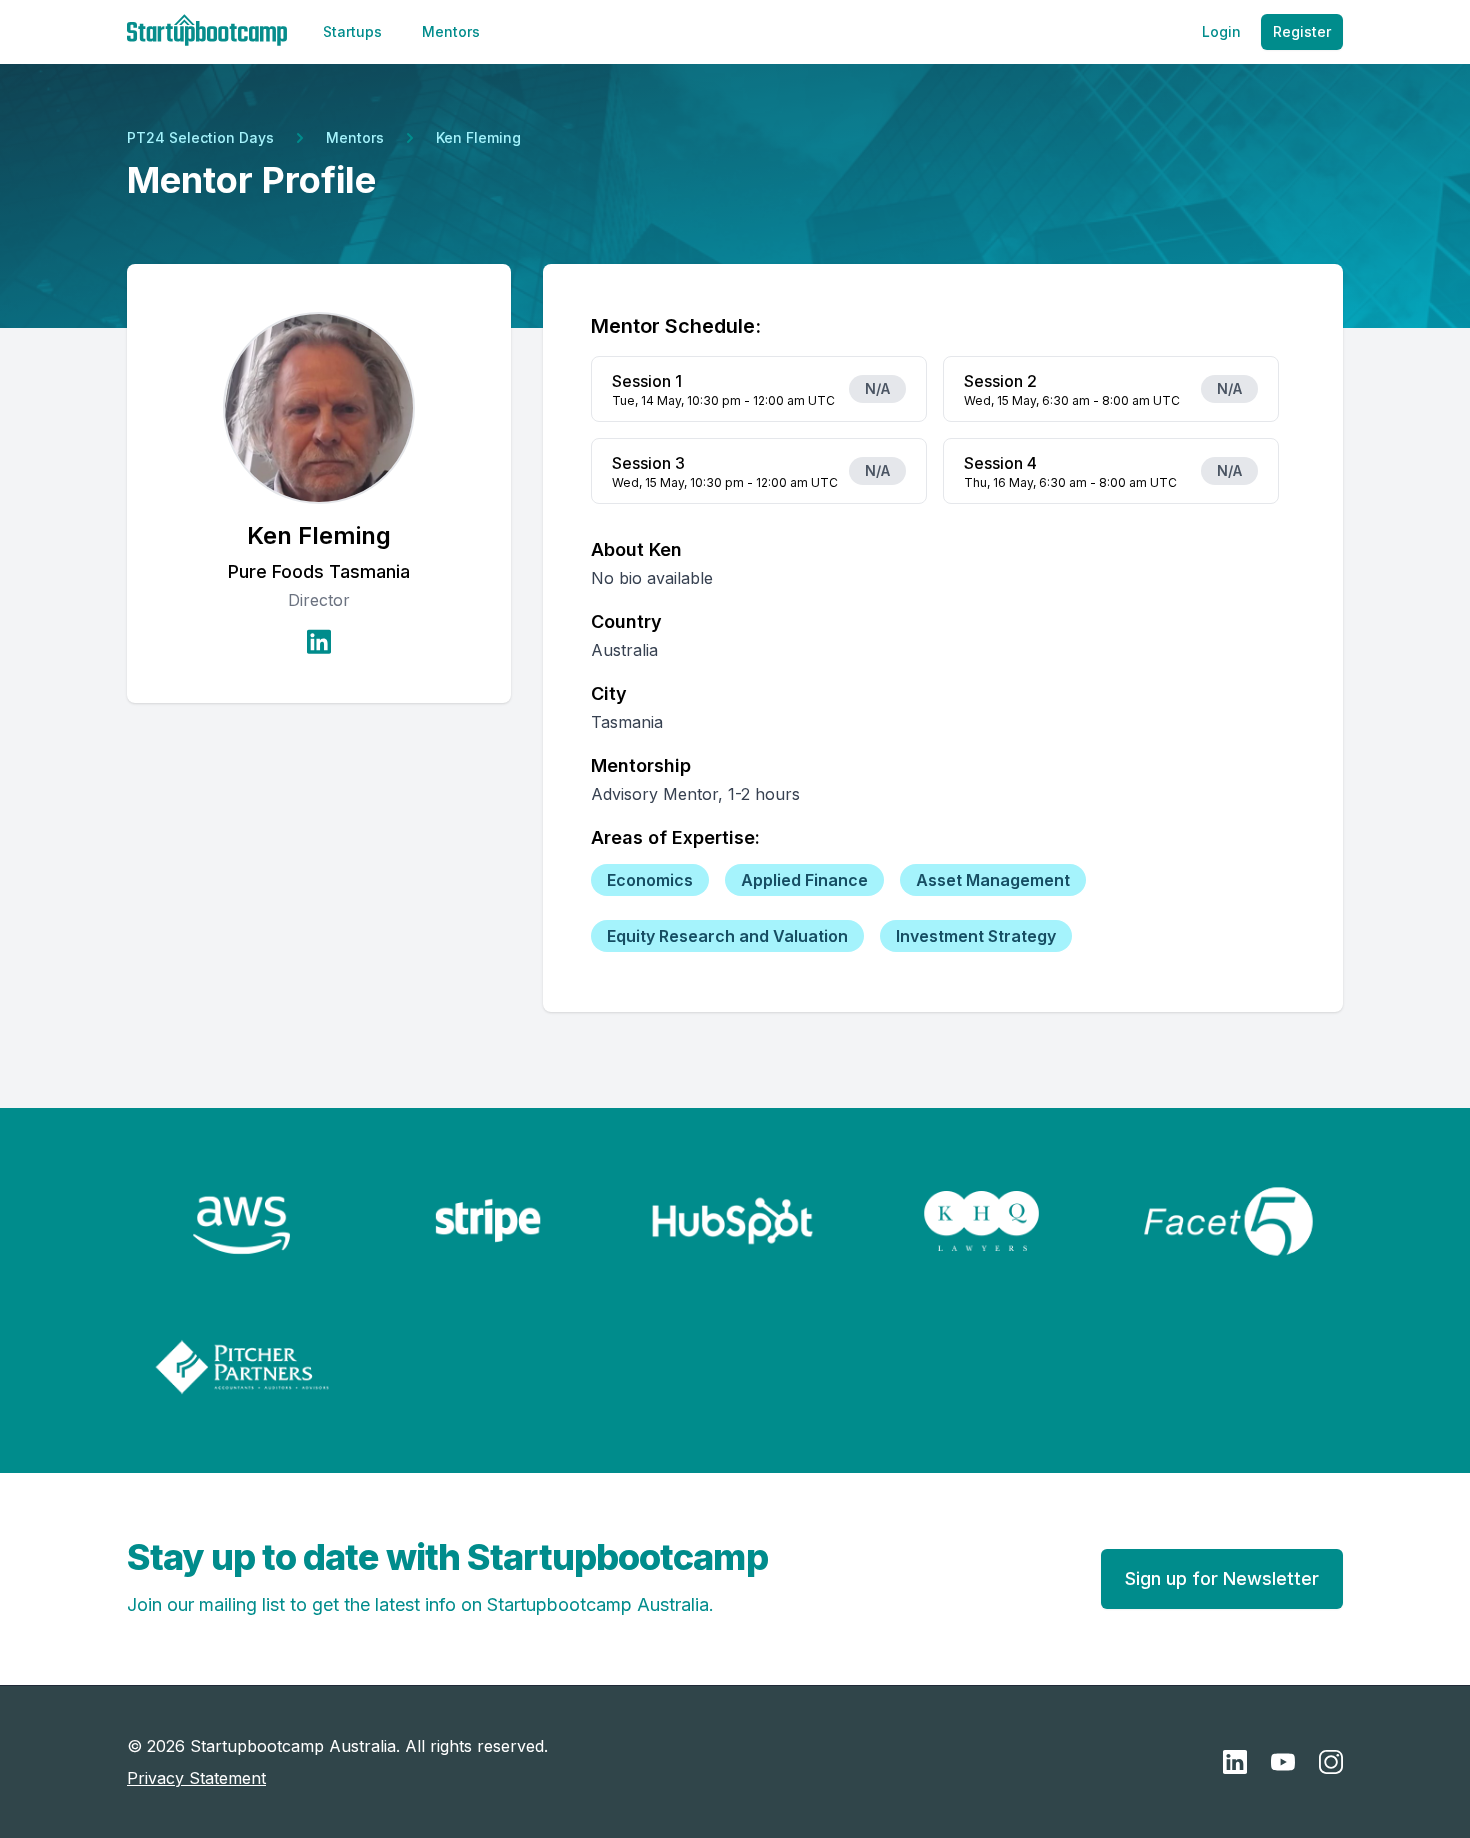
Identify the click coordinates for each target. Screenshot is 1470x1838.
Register (1302, 31)
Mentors (451, 31)
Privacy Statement (196, 1778)
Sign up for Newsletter (1222, 1578)
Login (1221, 31)
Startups (352, 31)
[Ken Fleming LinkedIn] (319, 641)
